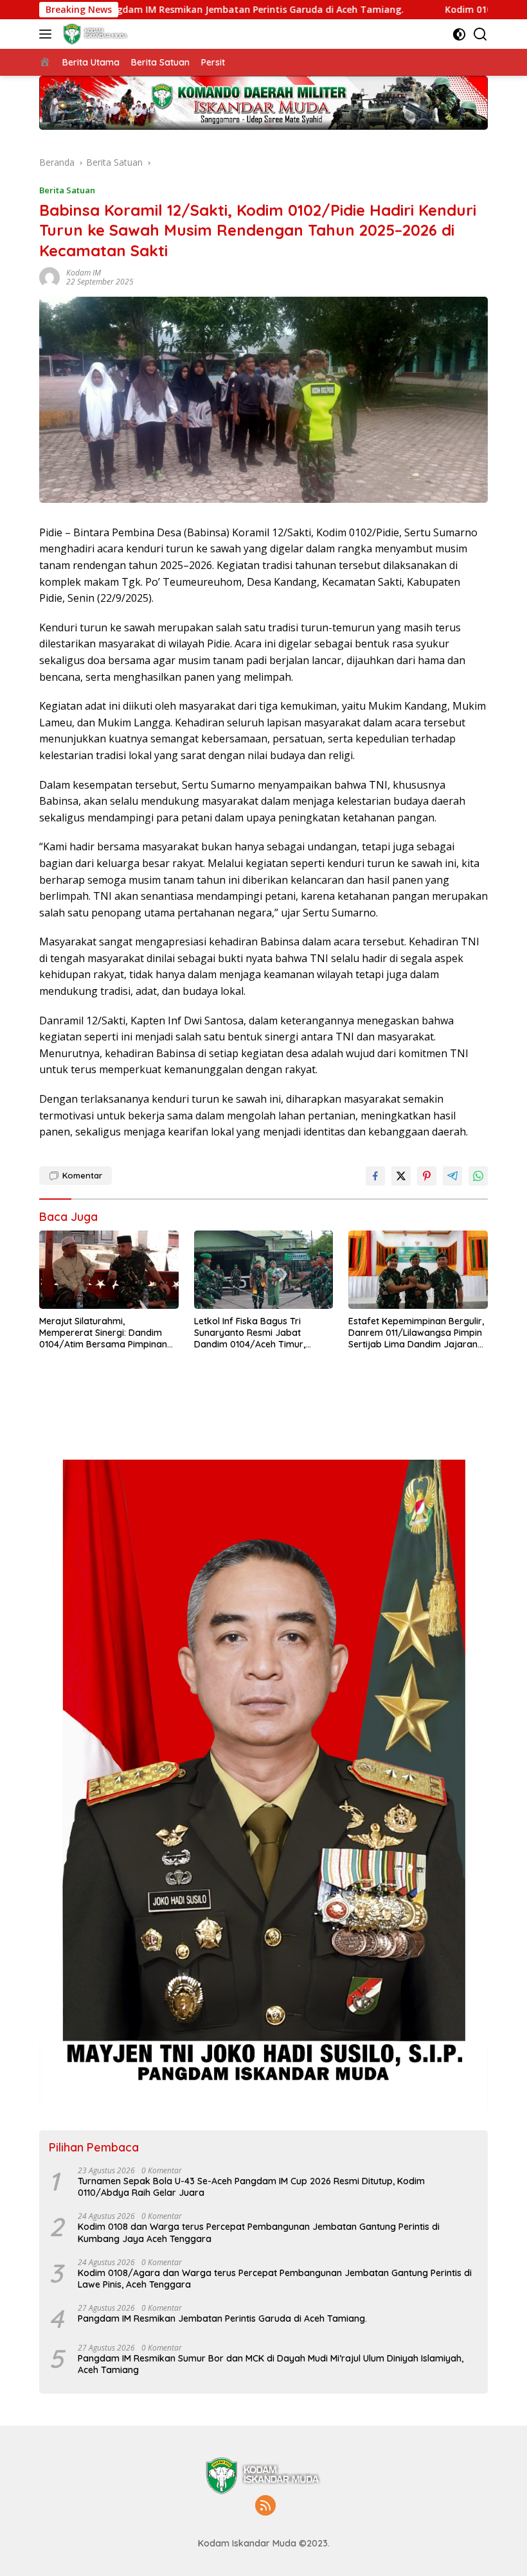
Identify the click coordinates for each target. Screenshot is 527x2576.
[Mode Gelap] (459, 34)
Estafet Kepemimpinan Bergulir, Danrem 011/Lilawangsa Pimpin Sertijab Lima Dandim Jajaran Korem (416, 1333)
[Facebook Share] (375, 1176)
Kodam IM (84, 273)
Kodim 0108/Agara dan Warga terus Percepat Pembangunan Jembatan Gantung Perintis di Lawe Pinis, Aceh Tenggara (275, 2279)
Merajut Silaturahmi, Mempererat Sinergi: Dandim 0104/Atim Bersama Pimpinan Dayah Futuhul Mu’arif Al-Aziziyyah (103, 1333)
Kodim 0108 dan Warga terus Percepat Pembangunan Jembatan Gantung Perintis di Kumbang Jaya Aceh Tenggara (259, 2232)
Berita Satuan (67, 190)
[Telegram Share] (452, 1176)
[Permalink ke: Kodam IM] (49, 276)
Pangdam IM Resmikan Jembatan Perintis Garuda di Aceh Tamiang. (159, 10)
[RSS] (265, 2506)
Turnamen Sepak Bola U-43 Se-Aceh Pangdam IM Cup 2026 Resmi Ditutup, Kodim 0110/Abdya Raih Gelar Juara (251, 2187)
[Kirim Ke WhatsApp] (478, 1176)
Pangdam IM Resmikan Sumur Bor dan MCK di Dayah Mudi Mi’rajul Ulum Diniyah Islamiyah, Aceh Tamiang (271, 2364)
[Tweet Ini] (401, 1176)
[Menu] (48, 34)
